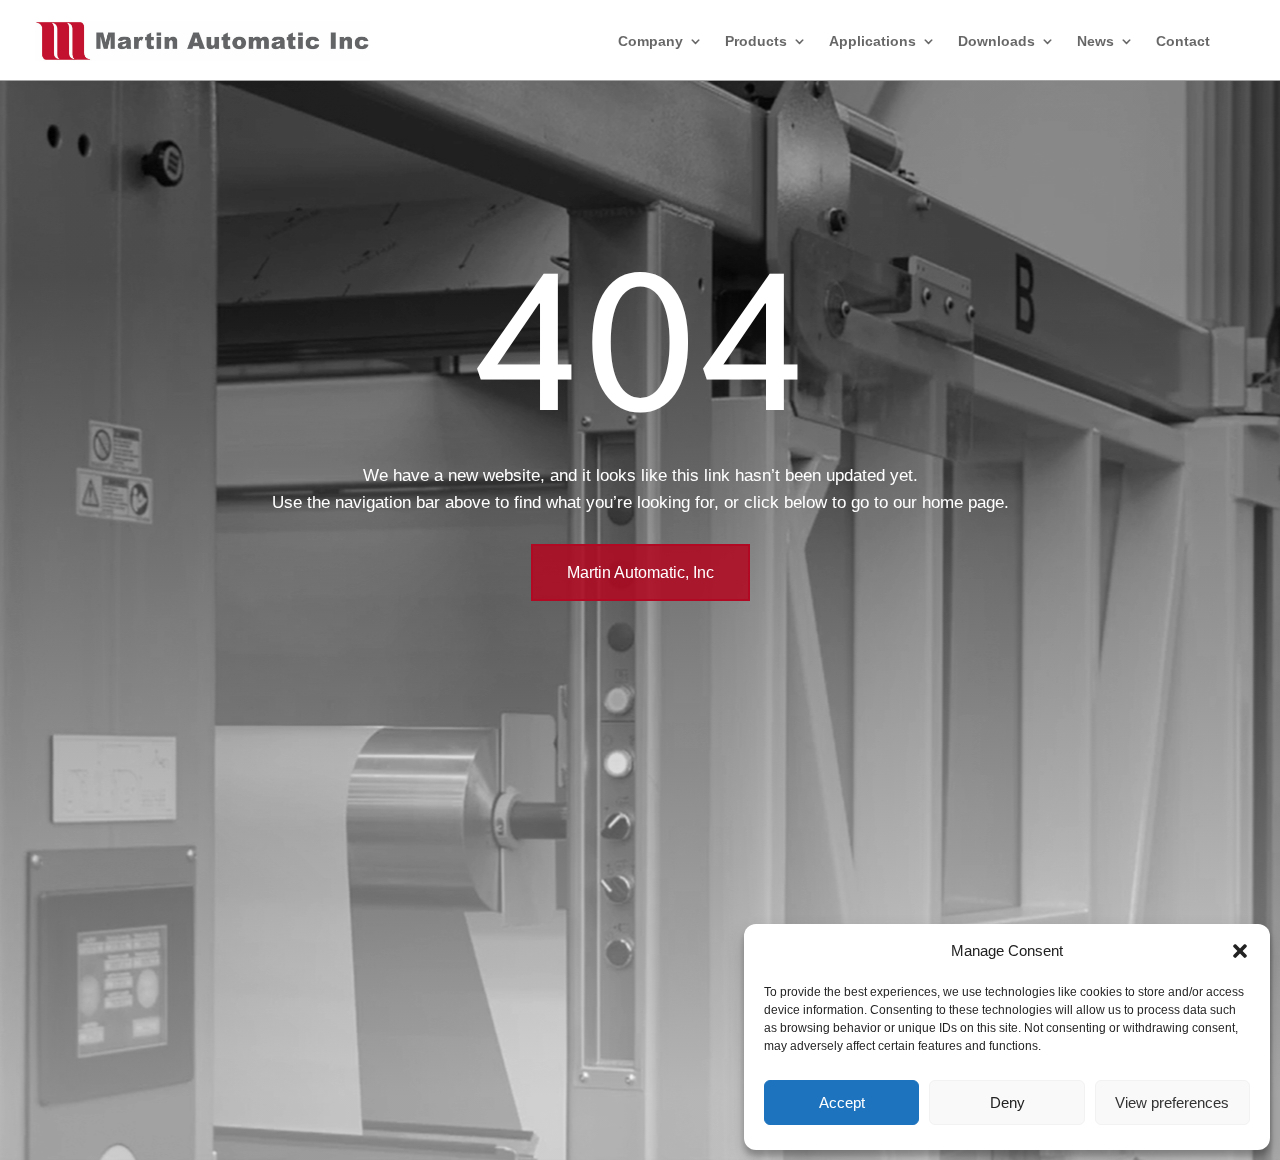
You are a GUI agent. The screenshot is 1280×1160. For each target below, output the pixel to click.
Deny (1007, 1102)
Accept (842, 1102)
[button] (1240, 951)
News (1095, 41)
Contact (1183, 41)
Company (650, 41)
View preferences (1172, 1102)
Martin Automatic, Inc (640, 572)
